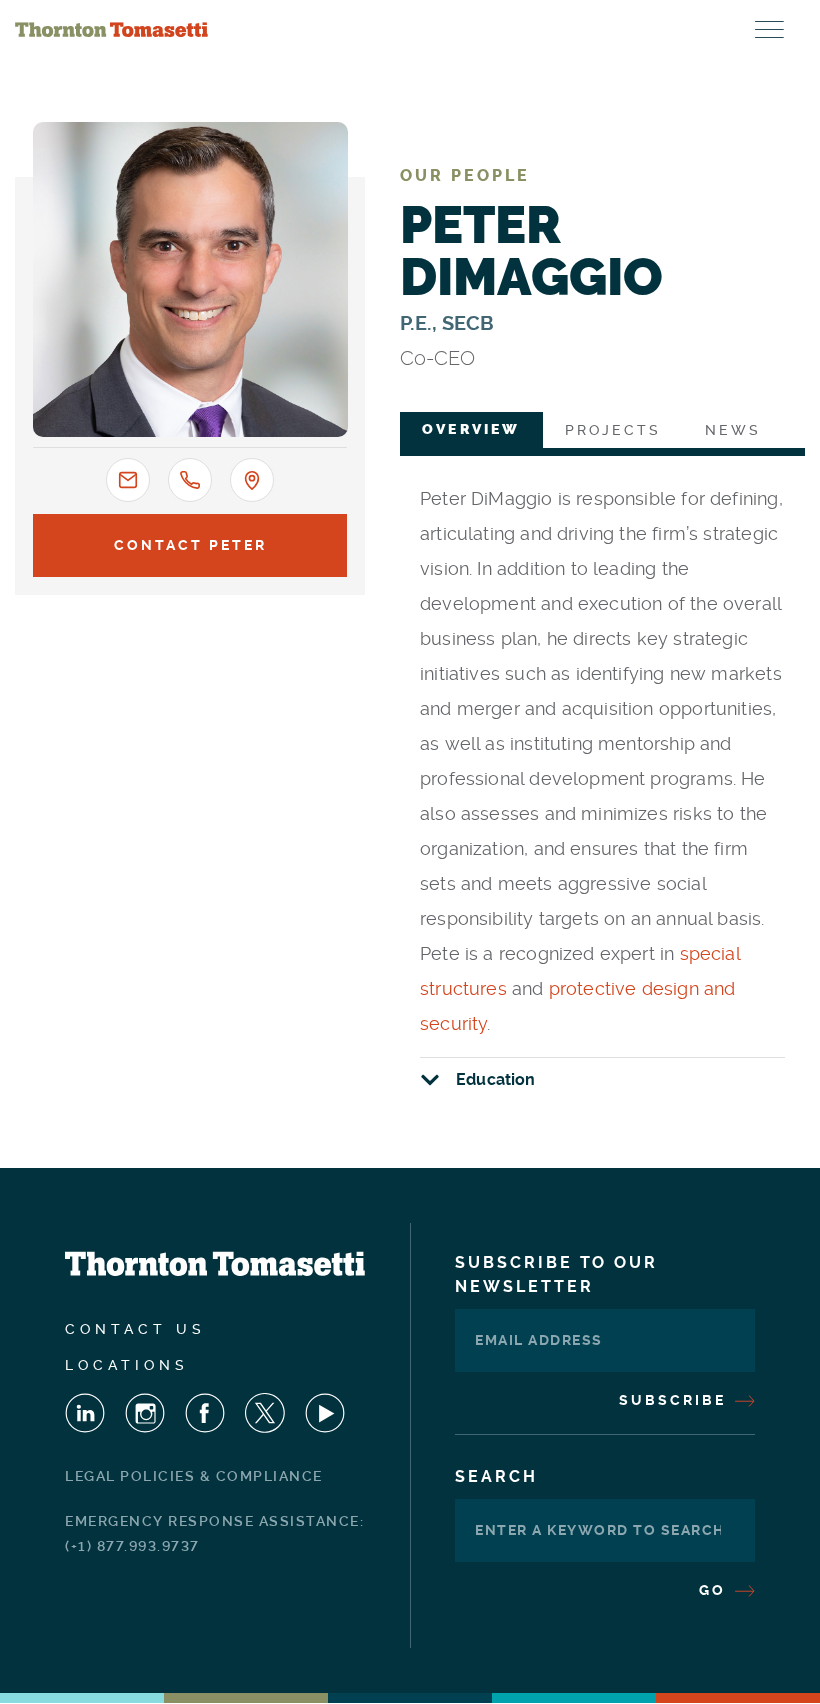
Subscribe (675, 1400)
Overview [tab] (471, 429)
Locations (127, 1365)
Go (715, 1590)
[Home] (111, 30)
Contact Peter (190, 545)
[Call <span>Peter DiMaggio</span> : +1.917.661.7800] (190, 480)
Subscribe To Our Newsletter (556, 1274)
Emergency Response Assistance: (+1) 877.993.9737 (214, 1533)
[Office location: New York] (252, 480)
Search (496, 1476)
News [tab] (733, 430)
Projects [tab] (613, 430)
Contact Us (135, 1329)
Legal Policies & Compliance (194, 1476)
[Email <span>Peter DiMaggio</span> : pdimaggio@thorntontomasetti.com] (128, 480)
